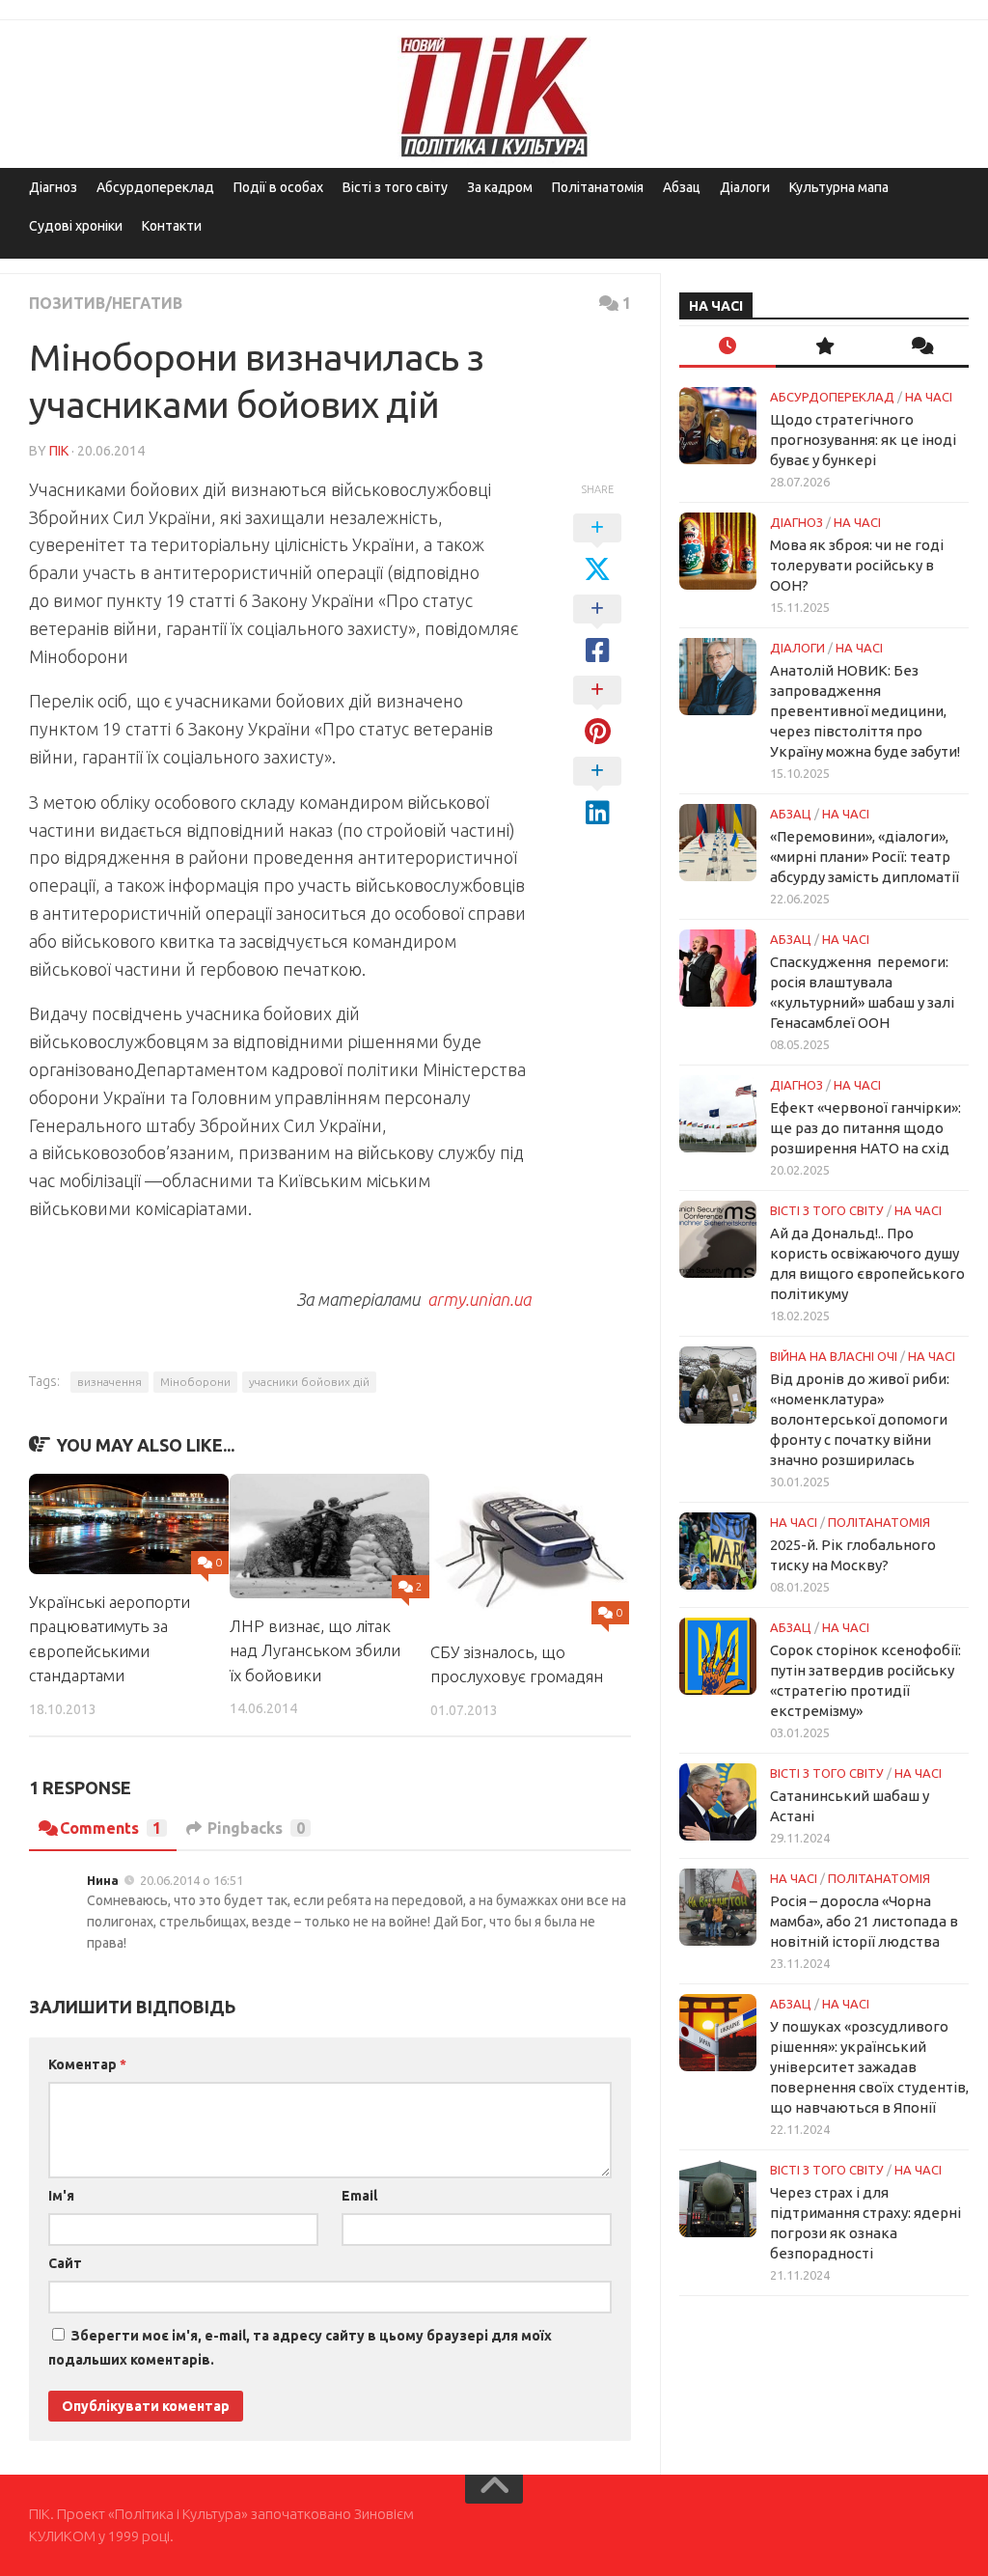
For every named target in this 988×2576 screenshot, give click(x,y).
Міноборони (195, 1382)
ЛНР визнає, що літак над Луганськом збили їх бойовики (315, 1650)
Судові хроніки (76, 226)
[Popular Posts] (824, 347)
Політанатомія (598, 187)
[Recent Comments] (920, 347)
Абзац (682, 187)
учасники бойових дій (309, 1382)
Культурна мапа (839, 187)
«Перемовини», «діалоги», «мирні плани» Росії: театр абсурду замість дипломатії (864, 857)
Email (359, 2196)
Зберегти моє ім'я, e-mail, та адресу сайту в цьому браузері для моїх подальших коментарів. (300, 2348)
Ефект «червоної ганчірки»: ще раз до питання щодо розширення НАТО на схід (865, 1128)
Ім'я (61, 2196)
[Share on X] (597, 549)
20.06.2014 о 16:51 (192, 1880)
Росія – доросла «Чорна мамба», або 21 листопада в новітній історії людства (864, 1921)
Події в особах (278, 187)
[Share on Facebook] (597, 630)
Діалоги (745, 187)
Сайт (65, 2263)
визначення (110, 1382)
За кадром (500, 187)
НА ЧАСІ (929, 397)
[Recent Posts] (727, 347)
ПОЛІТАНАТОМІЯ (879, 1522)
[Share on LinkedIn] (597, 792)
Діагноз (53, 187)
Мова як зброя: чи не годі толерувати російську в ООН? (857, 565)
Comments (110, 1828)
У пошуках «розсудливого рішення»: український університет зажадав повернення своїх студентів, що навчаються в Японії (869, 2067)
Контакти (172, 226)
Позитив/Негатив (106, 303)
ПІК (59, 451)
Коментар (87, 2064)
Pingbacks (256, 1828)
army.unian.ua (479, 1299)
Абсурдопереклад (155, 187)
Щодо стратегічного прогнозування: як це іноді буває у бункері (863, 440)
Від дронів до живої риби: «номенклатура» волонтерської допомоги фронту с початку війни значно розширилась (860, 1419)
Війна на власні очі (834, 1356)
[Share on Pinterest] (597, 711)
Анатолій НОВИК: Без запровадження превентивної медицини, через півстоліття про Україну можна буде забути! (865, 711)
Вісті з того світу (395, 187)
